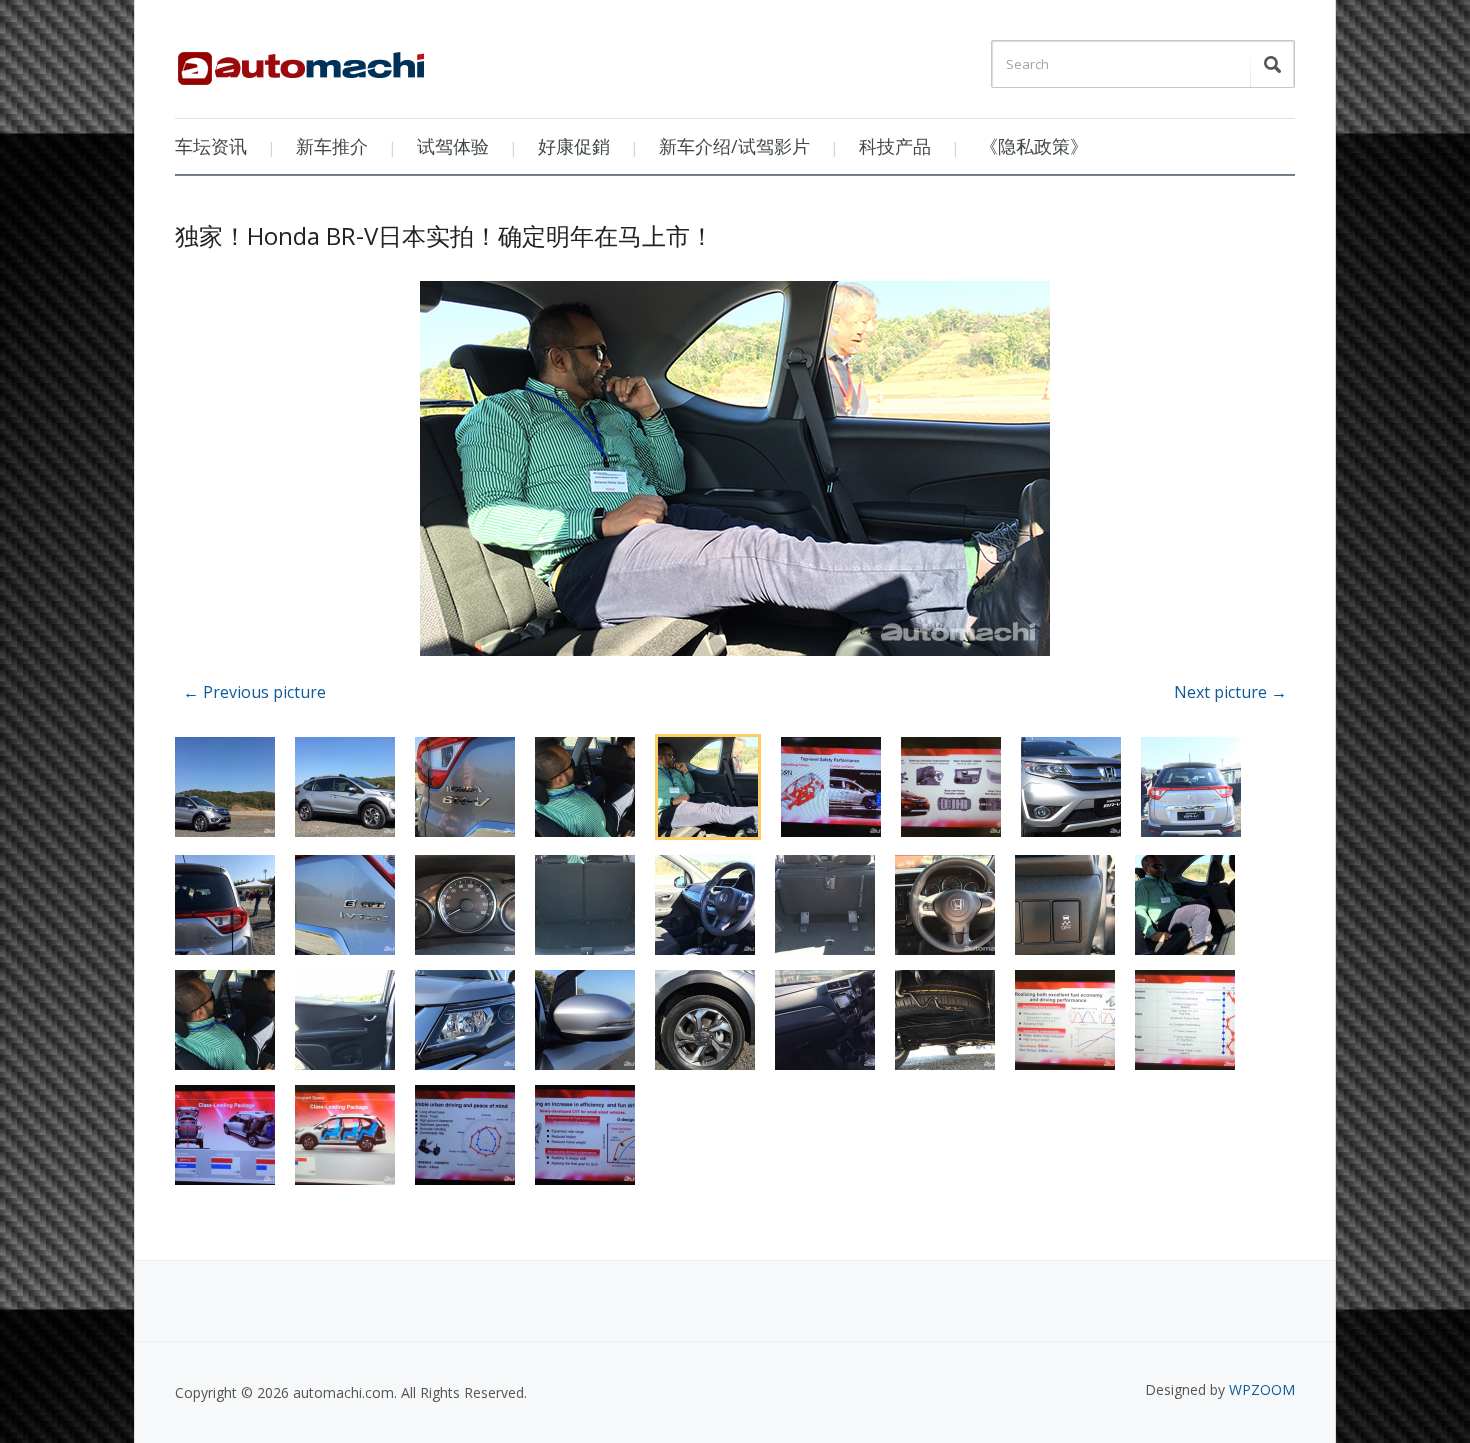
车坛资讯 (211, 146)
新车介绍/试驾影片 (734, 146)
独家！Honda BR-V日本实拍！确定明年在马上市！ (444, 235)
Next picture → (1230, 692)
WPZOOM (1262, 1389)
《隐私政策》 (1034, 146)
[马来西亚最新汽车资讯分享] (301, 61)
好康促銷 (574, 146)
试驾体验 (453, 146)
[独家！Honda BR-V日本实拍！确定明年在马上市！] (735, 471)
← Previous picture (254, 692)
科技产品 (895, 146)
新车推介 (332, 146)
